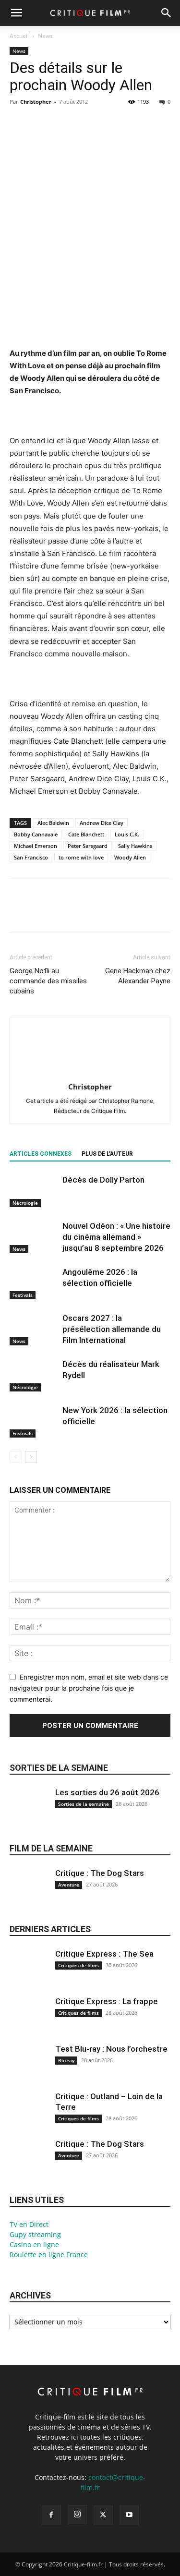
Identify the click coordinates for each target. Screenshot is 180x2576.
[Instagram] (77, 2515)
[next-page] (31, 1457)
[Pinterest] (63, 123)
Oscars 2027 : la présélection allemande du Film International (112, 1329)
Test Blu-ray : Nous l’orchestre (111, 2049)
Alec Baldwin (53, 823)
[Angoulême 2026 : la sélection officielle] (34, 1283)
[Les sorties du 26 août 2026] (29, 1813)
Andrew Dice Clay (102, 823)
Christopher (36, 102)
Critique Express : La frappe (107, 2001)
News (45, 36)
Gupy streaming (35, 2234)
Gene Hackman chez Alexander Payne (138, 976)
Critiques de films (78, 1965)
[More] (108, 123)
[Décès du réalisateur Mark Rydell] (34, 1375)
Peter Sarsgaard (88, 846)
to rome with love (81, 857)
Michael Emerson (36, 846)
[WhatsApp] (85, 123)
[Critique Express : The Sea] (29, 1974)
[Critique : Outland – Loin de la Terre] (29, 2117)
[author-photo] (90, 1073)
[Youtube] (129, 2515)
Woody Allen (130, 857)
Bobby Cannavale (36, 834)
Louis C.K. (127, 834)
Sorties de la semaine (59, 1768)
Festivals (23, 1295)
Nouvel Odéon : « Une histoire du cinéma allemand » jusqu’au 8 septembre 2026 (116, 1237)
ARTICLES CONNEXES (41, 1154)
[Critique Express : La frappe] (29, 2022)
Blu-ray (66, 2060)
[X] (41, 123)
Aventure (69, 1885)
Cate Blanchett (86, 834)
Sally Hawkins (135, 846)
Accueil (19, 36)
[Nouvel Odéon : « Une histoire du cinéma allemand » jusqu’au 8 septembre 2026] (34, 1237)
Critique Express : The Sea (104, 1954)
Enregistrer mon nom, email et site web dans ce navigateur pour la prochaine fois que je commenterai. (89, 1688)
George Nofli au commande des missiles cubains (48, 981)
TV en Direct (29, 2224)
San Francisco (31, 857)
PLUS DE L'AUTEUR (107, 1154)
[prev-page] (16, 1457)
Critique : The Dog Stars (100, 1873)
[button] (16, 13)
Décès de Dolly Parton (103, 1180)
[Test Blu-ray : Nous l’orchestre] (29, 2069)
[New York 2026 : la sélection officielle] (34, 1421)
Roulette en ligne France (49, 2255)
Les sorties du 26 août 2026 (107, 1792)
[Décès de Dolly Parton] (34, 1191)
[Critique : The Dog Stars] (29, 1893)
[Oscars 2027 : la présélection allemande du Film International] (34, 1329)
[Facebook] (19, 123)
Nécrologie (25, 1203)
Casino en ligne (34, 2244)
